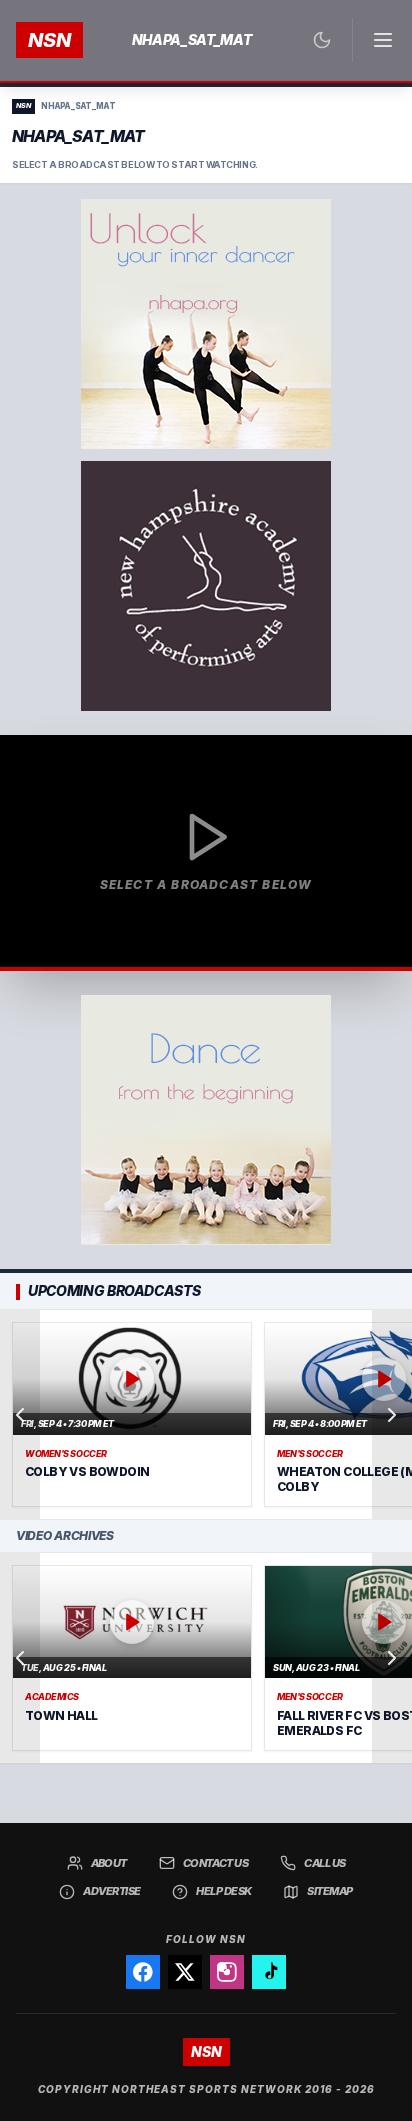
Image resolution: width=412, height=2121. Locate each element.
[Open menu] (374, 40)
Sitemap (329, 1891)
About (109, 1863)
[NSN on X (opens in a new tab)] (185, 1972)
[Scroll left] (20, 1415)
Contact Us (216, 1863)
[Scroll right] (392, 1415)
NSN (49, 40)
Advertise (111, 1891)
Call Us (324, 1863)
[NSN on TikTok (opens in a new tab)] (269, 1972)
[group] (206, 1415)
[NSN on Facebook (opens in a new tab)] (143, 1972)
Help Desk (223, 1891)
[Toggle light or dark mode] (322, 40)
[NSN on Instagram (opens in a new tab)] (227, 1972)
